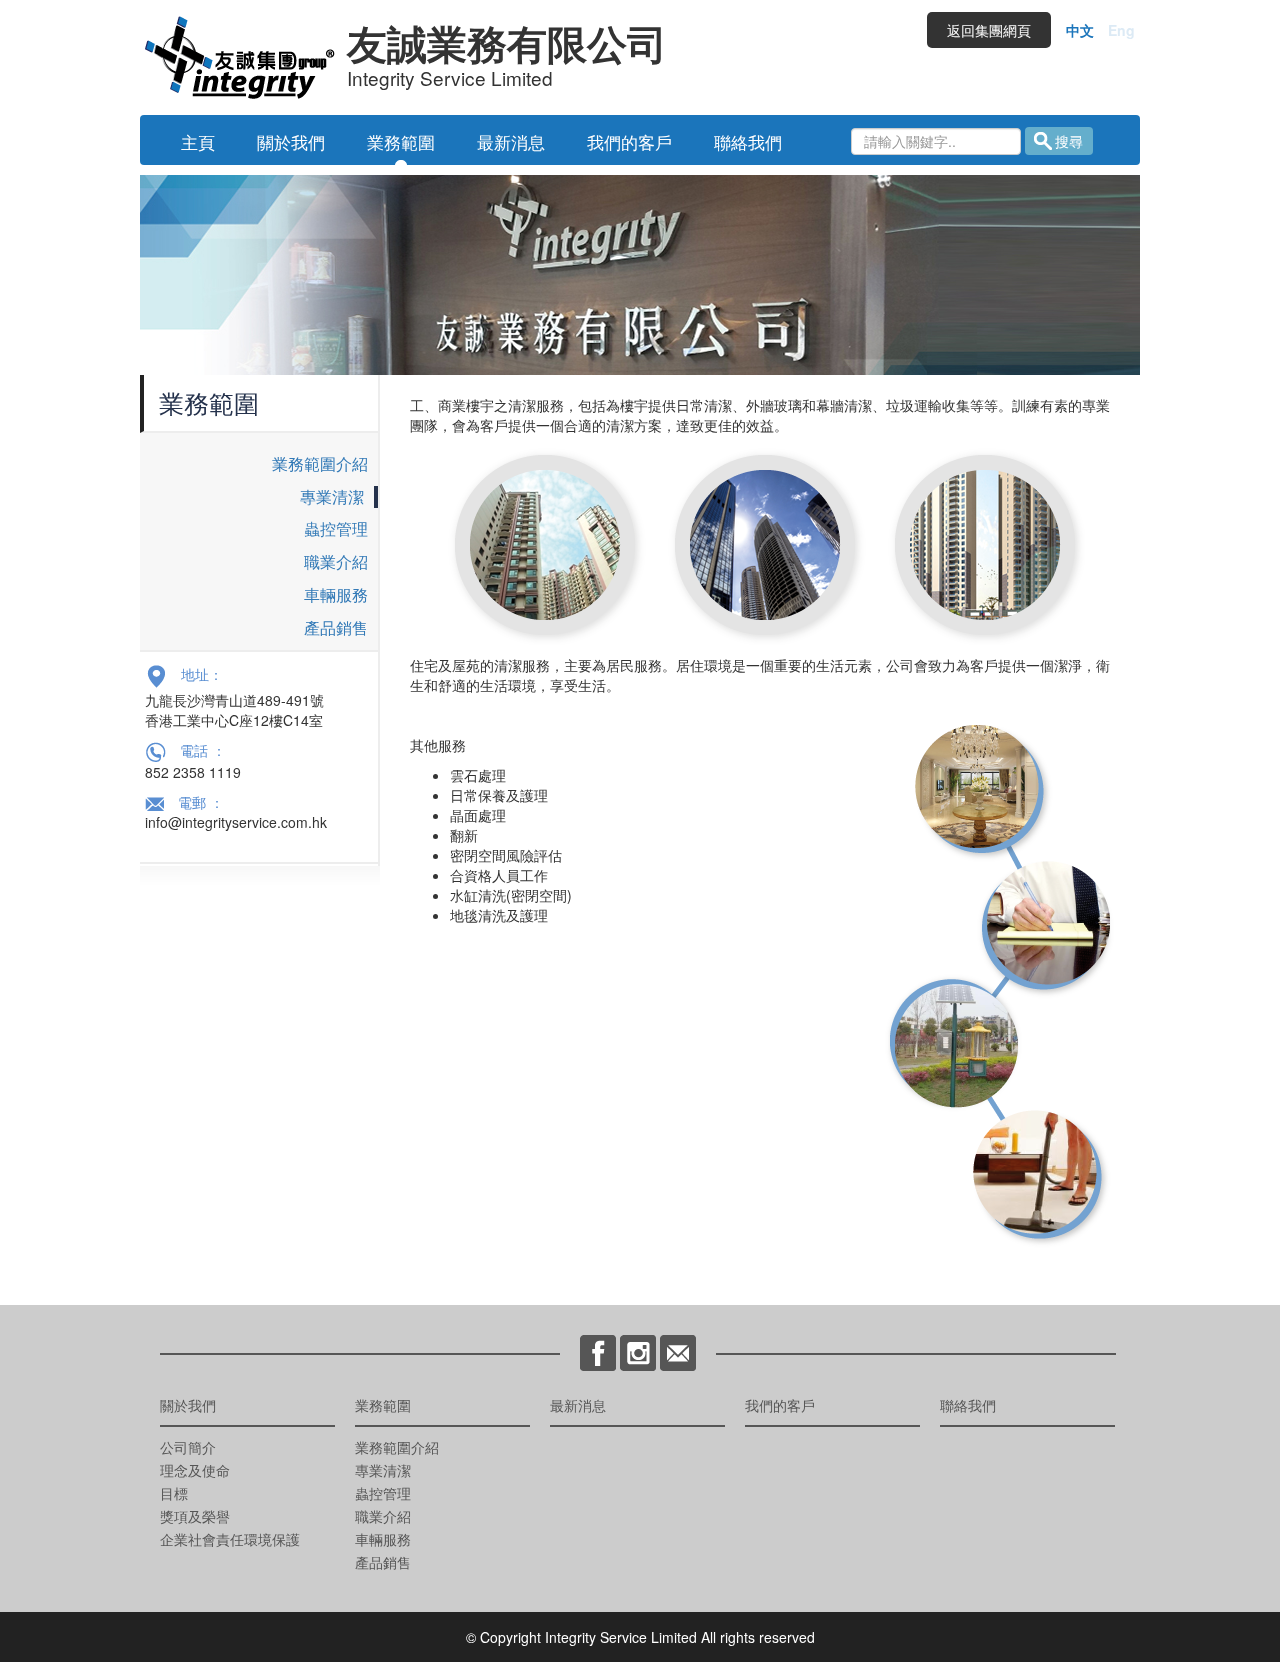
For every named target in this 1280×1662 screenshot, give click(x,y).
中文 (1080, 30)
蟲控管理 (336, 528)
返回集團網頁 (989, 30)
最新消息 (511, 141)
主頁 (198, 141)
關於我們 (291, 141)
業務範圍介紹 (320, 463)
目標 (174, 1493)
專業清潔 (332, 496)
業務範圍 (401, 141)
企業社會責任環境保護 (230, 1539)
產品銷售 (336, 627)
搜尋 (1069, 141)
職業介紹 (336, 561)
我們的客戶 (629, 141)
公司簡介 (188, 1447)
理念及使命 (195, 1470)
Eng (1121, 30)
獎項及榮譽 (195, 1516)
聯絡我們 (748, 141)
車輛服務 (336, 594)
